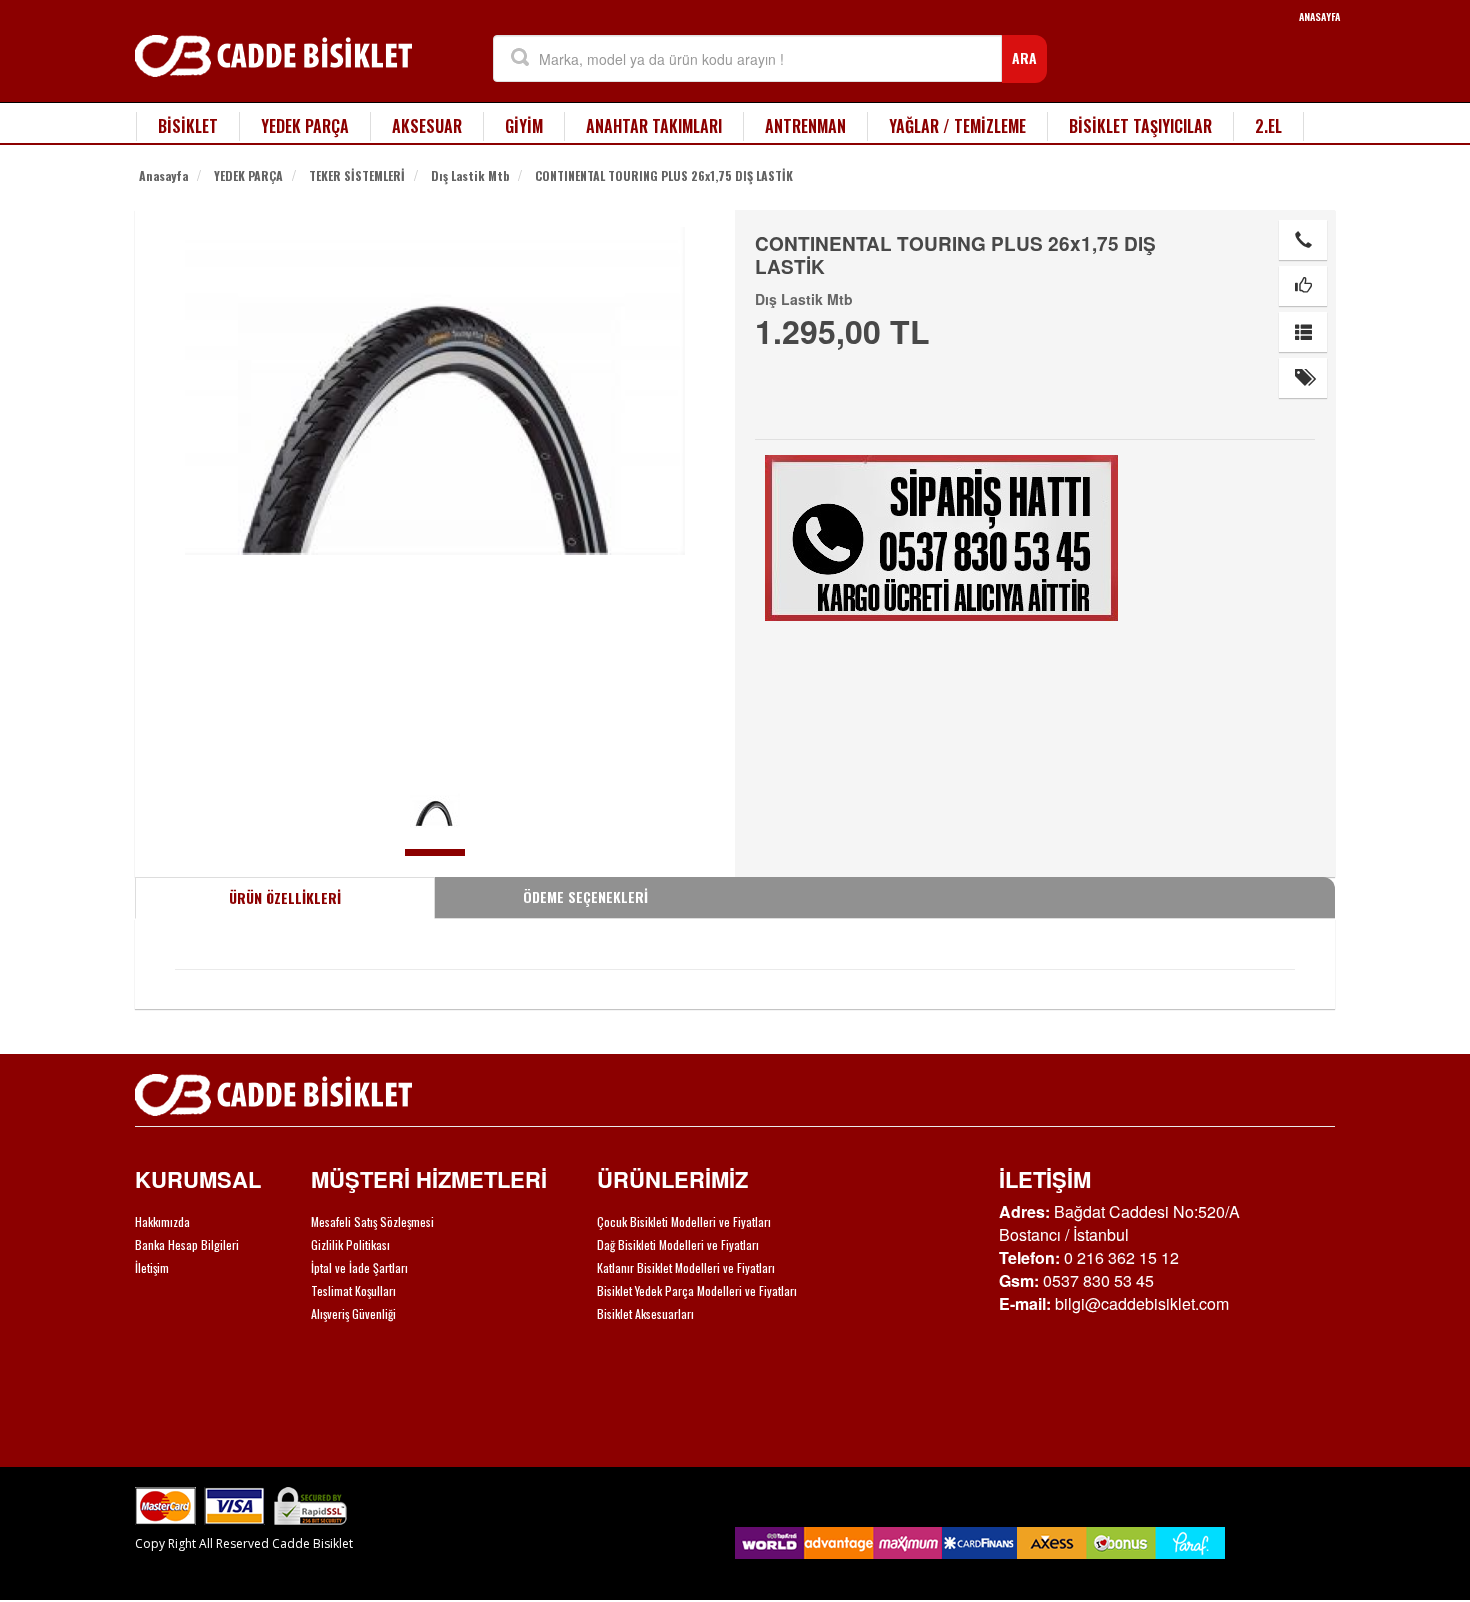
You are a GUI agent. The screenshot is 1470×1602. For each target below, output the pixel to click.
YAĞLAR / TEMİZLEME (957, 126)
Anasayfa (163, 175)
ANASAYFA (1319, 16)
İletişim (152, 1267)
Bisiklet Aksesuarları (645, 1313)
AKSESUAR (427, 126)
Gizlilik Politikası (350, 1244)
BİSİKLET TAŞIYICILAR (1140, 126)
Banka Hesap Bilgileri (187, 1244)
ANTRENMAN (805, 126)
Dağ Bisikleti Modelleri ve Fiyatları (678, 1244)
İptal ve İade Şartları (359, 1267)
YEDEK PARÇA (305, 126)
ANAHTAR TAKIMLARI (654, 126)
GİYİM (524, 126)
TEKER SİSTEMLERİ (357, 175)
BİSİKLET (188, 126)
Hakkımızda (162, 1221)
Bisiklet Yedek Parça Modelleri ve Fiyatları (697, 1290)
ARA (1024, 57)
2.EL (1268, 126)
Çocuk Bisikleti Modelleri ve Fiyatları (684, 1221)
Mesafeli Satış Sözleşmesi (372, 1221)
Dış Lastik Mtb (470, 175)
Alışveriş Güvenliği (353, 1313)
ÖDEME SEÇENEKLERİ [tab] (585, 896)
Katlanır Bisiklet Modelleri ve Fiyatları (686, 1267)
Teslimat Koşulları (353, 1290)
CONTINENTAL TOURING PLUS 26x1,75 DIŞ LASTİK (664, 175)
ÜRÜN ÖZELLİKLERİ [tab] (285, 897)
